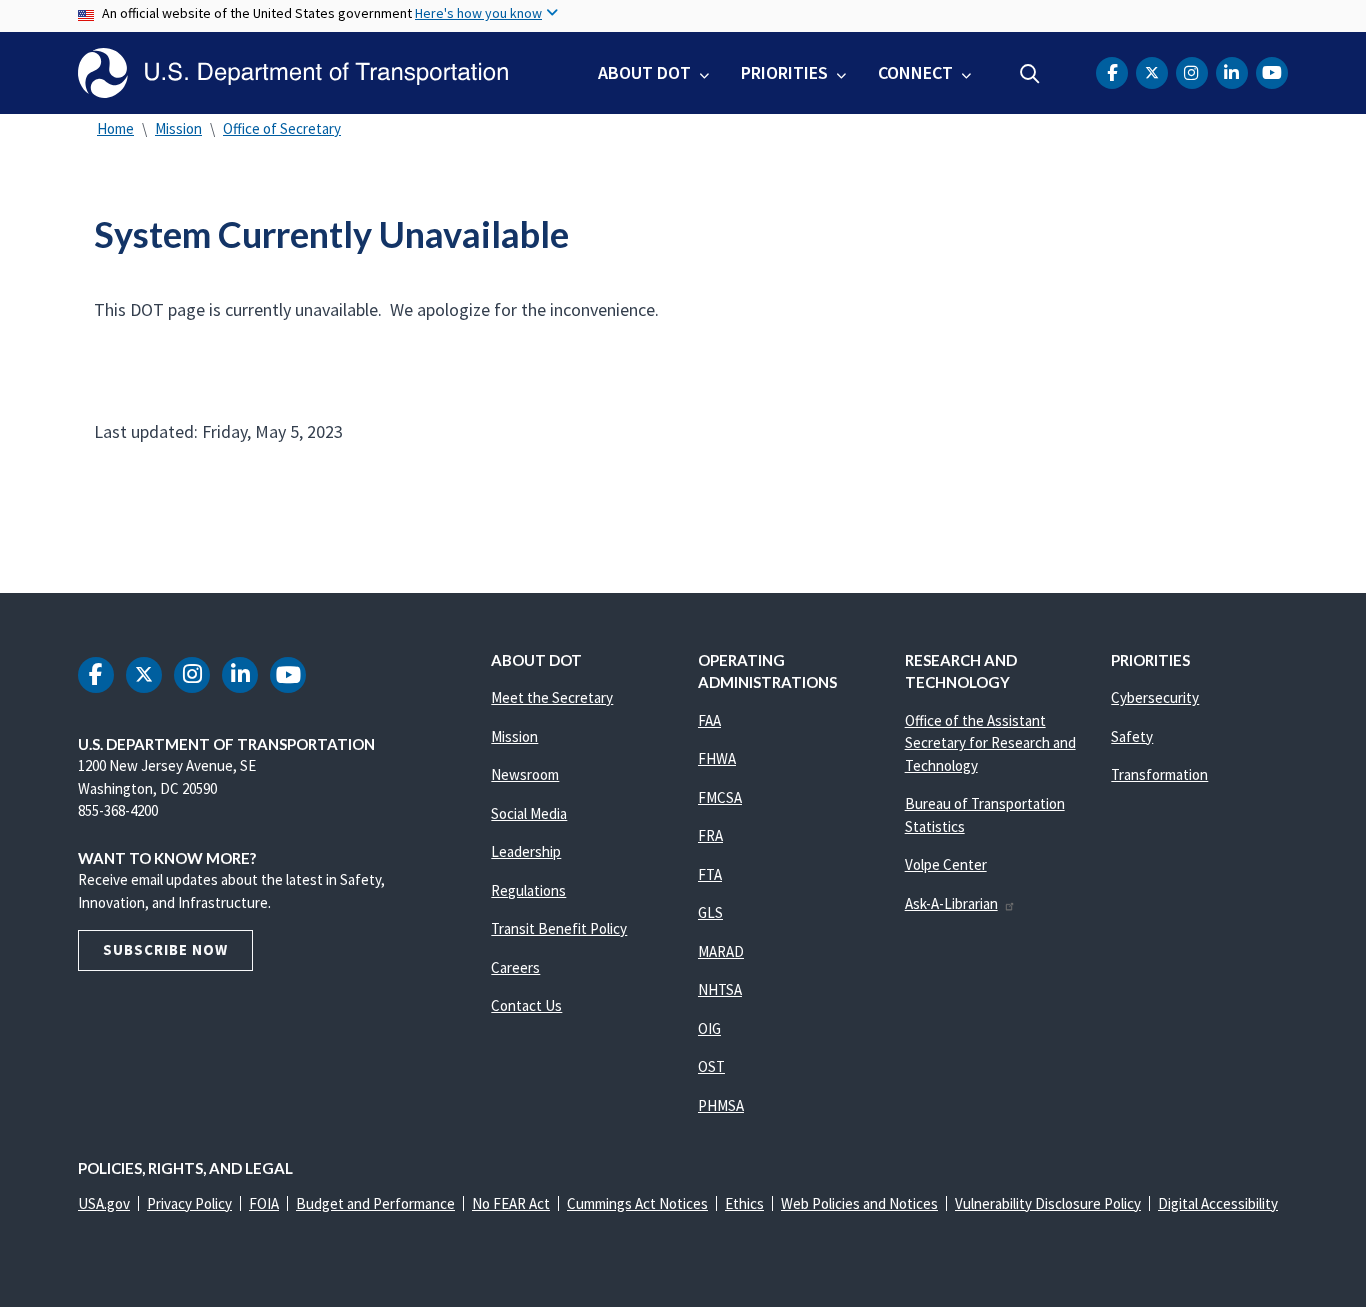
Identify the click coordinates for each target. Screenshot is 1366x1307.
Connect (915, 72)
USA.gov (104, 1203)
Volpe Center (946, 864)
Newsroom (525, 774)
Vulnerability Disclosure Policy (1048, 1203)
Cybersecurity (1155, 697)
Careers (515, 967)
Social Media (529, 813)
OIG (709, 1028)
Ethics (744, 1203)
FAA (709, 720)
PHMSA (721, 1105)
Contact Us (526, 1005)
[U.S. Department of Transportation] (293, 73)
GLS (710, 912)
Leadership (526, 851)
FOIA (264, 1203)
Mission (178, 128)
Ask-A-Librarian (951, 903)
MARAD (721, 951)
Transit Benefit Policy (559, 928)
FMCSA (720, 797)
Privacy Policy (189, 1203)
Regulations (528, 890)
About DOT (644, 72)
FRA (710, 835)
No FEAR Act (511, 1203)
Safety (1132, 736)
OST (711, 1066)
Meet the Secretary (552, 697)
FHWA (717, 758)
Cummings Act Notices (637, 1203)
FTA (710, 874)
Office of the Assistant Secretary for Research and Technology (990, 743)
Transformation (1159, 774)
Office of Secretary (282, 128)
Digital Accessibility (1218, 1203)
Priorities (784, 72)
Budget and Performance (375, 1203)
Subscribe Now (165, 949)
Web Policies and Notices (859, 1203)
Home (115, 128)
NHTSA (720, 989)
